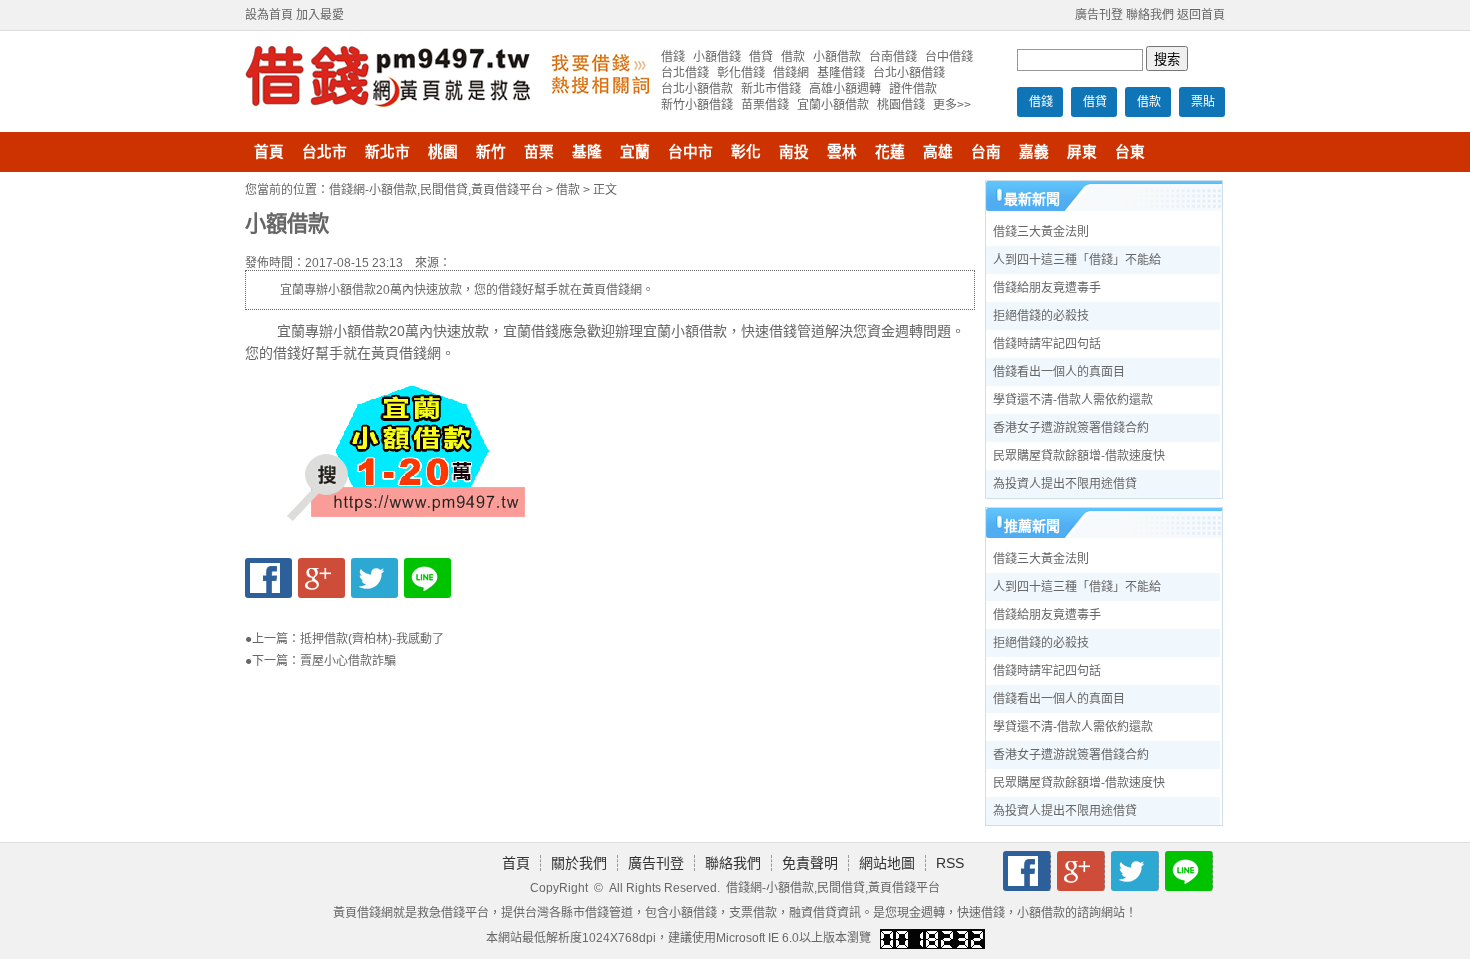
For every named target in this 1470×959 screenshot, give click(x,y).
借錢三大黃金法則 (1041, 232)
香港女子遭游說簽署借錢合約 (1071, 428)
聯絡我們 (1150, 15)
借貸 (1095, 102)
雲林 (842, 152)
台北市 (324, 152)
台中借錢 (949, 57)
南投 (794, 152)
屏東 (1082, 152)
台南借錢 (893, 57)
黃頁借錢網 (363, 913)
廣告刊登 (1099, 15)
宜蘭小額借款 (833, 105)
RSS (950, 863)
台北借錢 (685, 73)
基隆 (587, 152)
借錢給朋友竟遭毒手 (1047, 288)
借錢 (1041, 102)
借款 (1149, 102)
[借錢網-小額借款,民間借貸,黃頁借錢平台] (387, 103)
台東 (1130, 152)
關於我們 (579, 863)
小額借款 (837, 57)
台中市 (690, 152)
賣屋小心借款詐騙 (348, 661)
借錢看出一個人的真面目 (1059, 372)
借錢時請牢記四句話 (1047, 344)
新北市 (387, 152)
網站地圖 (887, 863)
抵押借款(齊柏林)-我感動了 (372, 639)
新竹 (491, 152)
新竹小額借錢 (697, 105)
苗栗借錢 (765, 105)
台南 (986, 152)
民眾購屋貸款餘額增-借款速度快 (1079, 456)
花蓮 (890, 152)
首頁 (269, 152)
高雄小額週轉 (845, 89)
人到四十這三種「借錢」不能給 (1077, 260)
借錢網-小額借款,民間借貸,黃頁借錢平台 (436, 190)
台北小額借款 (697, 89)
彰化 (746, 152)
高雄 (938, 152)
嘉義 (1034, 152)
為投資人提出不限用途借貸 (1065, 484)
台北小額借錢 (909, 73)
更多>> (952, 105)
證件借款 (913, 89)
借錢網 (791, 73)
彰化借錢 (741, 73)
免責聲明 (810, 863)
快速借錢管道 (783, 331)
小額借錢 (717, 57)
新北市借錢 (771, 89)
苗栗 (539, 152)
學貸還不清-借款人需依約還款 (1073, 400)
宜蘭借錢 (531, 331)
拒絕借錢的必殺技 (1041, 316)
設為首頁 (269, 15)
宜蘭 (635, 152)
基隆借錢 (841, 73)
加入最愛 (320, 15)
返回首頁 (1201, 15)
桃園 (443, 152)
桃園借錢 (901, 105)
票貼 (1203, 102)
